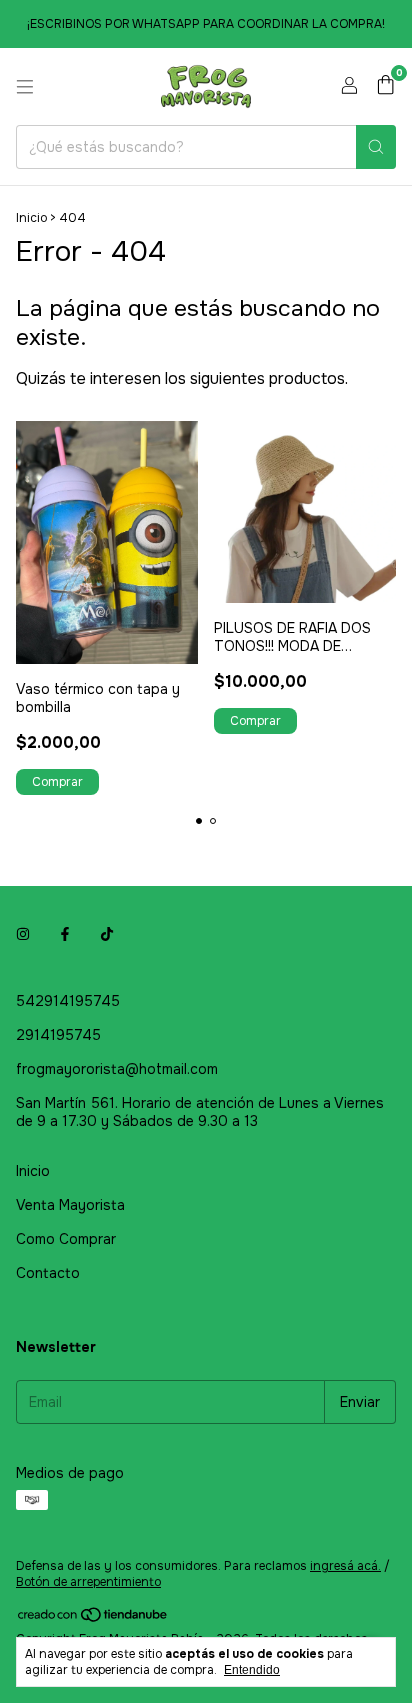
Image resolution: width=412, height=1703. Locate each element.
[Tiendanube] (93, 1619)
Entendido (252, 1670)
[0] (385, 86)
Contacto (48, 1273)
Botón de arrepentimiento (88, 1582)
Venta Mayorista (70, 1205)
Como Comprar (66, 1239)
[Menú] (25, 87)
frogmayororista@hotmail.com (117, 1069)
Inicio (31, 218)
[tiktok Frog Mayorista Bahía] (107, 935)
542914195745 (68, 1001)
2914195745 (58, 1035)
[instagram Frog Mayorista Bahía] (23, 935)
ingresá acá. (345, 1566)
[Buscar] (376, 147)
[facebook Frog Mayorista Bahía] (65, 935)
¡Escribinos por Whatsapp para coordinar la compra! (206, 24)
